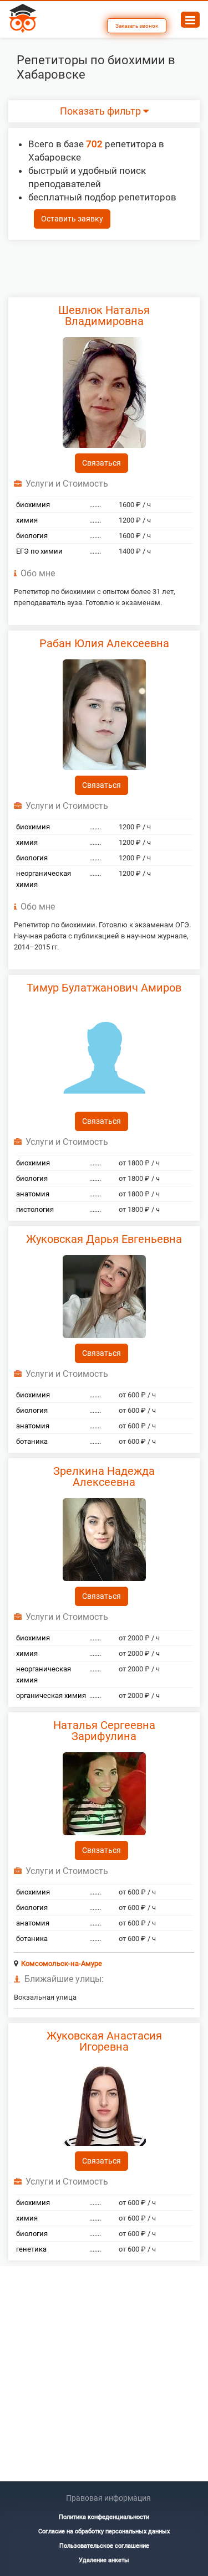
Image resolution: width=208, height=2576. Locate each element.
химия (27, 520)
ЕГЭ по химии (39, 551)
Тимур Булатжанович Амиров (104, 988)
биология (32, 536)
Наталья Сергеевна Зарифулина (104, 1731)
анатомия (33, 1194)
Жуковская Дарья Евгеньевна (104, 1239)
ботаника (32, 1441)
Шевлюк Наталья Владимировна (104, 316)
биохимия (33, 505)
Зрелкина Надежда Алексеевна (104, 1477)
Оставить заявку (72, 219)
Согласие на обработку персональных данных (104, 2531)
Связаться (102, 463)
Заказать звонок (137, 26)
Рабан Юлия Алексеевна (104, 643)
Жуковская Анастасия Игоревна (104, 2041)
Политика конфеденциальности (104, 2517)
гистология (35, 1209)
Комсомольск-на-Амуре (62, 1963)
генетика (31, 2249)
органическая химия (51, 1695)
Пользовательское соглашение (104, 2546)
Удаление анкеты (104, 2560)
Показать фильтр (102, 111)
